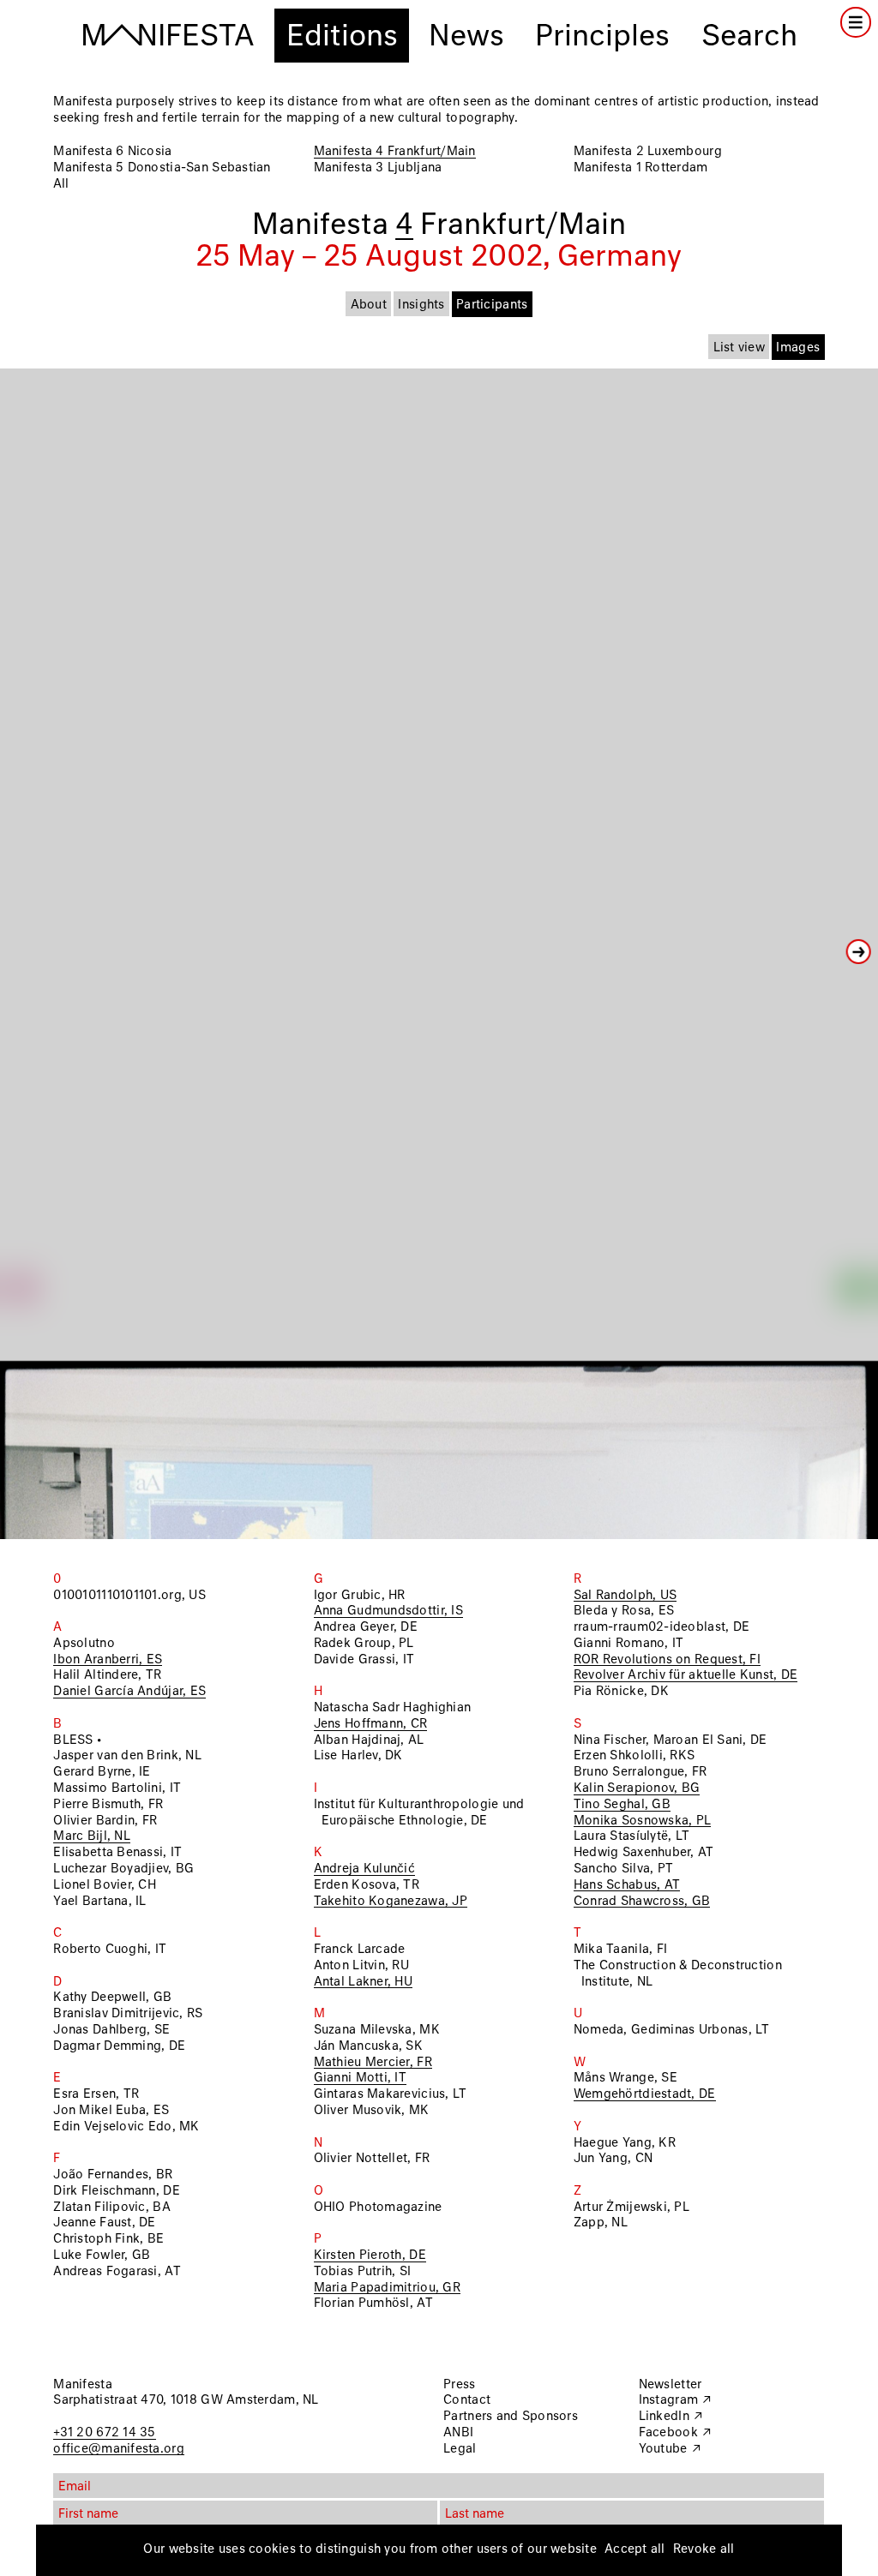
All (61, 184)
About (369, 305)
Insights (421, 305)
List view (739, 348)
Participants (492, 305)
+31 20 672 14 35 (104, 2433)
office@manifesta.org (118, 2449)
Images (798, 348)
